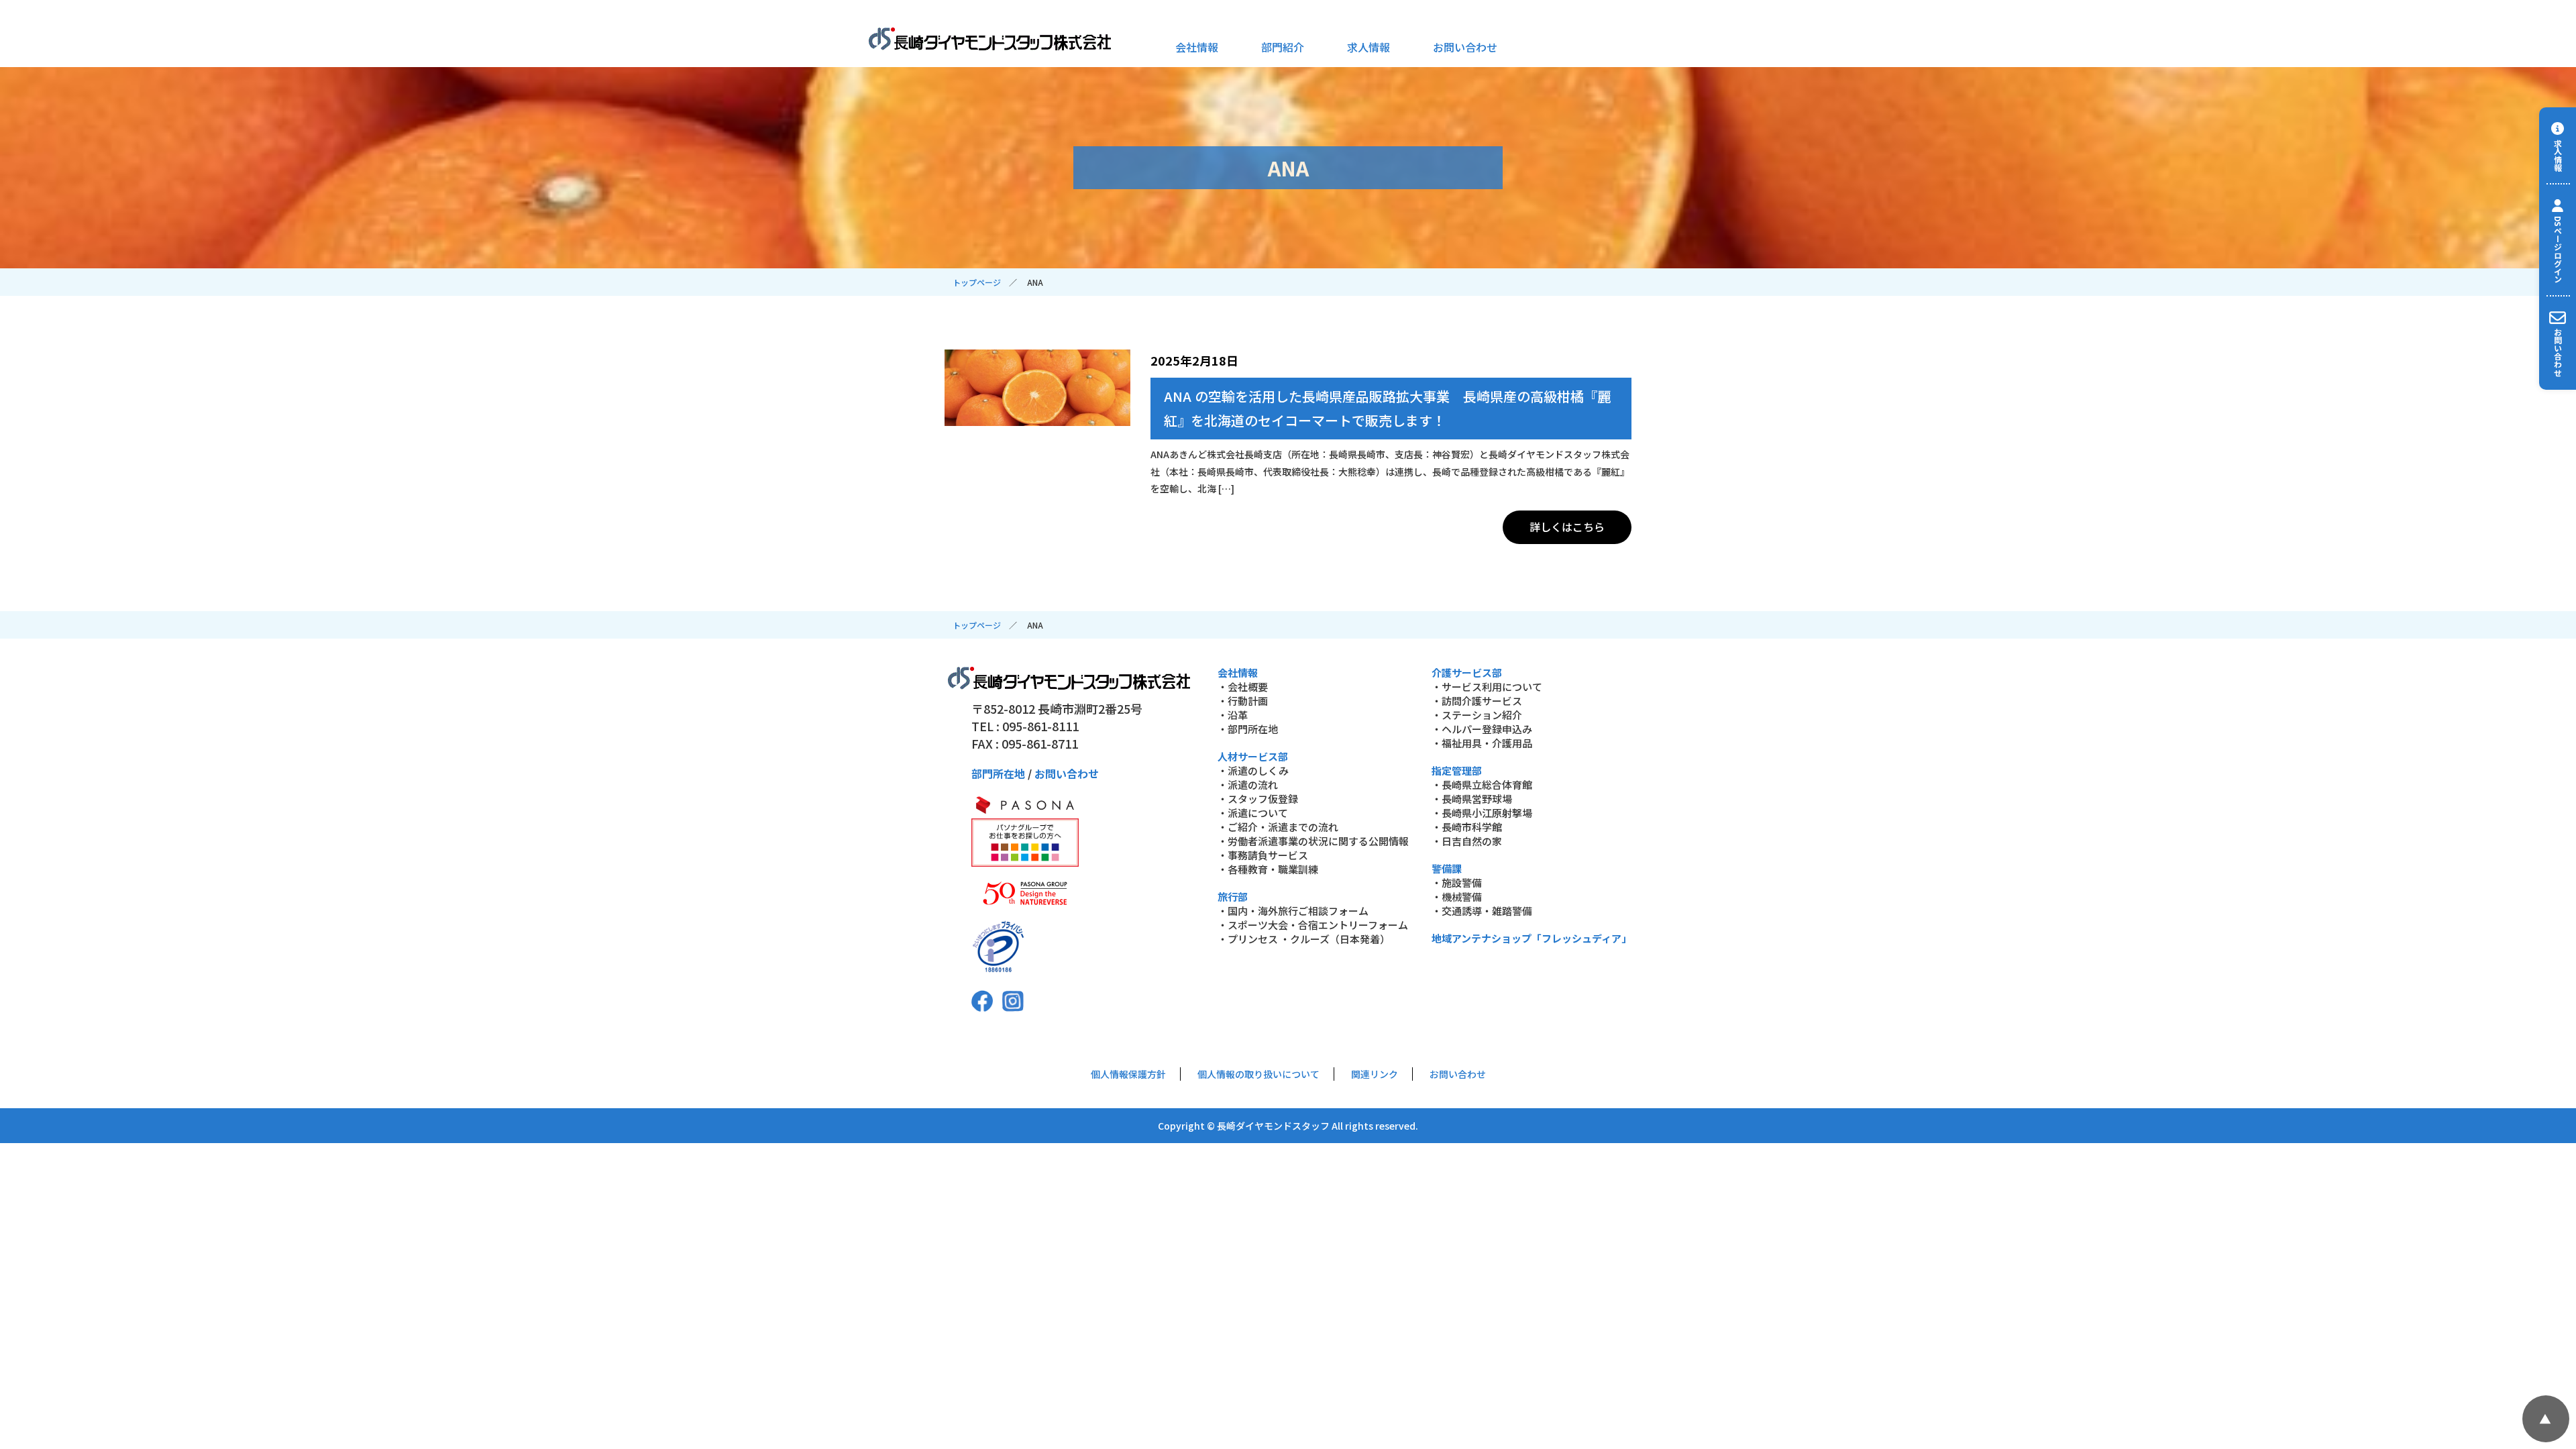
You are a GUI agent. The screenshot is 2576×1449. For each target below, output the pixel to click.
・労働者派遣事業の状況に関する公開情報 (1313, 841)
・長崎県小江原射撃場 (1482, 813)
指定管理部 (1457, 770)
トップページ (977, 282)
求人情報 (1368, 47)
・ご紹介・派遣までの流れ (1278, 827)
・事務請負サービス (1263, 855)
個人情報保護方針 (1128, 1074)
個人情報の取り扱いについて (1258, 1074)
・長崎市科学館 (1467, 827)
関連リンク (1375, 1074)
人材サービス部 (1253, 756)
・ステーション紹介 (1477, 715)
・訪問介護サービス (1477, 701)
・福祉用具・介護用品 (1482, 743)
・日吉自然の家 (1467, 841)
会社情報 (1197, 47)
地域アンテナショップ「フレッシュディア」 (1532, 938)
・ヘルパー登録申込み (1482, 729)
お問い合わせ (1465, 47)
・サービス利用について (1487, 687)
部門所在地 (998, 773)
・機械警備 (1457, 897)
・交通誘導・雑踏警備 (1482, 911)
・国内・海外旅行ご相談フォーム (1293, 911)
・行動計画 (1243, 701)
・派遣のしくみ (1253, 770)
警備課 (1447, 868)
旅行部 (1233, 897)
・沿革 (1233, 715)
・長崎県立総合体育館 (1482, 785)
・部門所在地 (1248, 729)
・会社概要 (1243, 687)
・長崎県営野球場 (1472, 799)
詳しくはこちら (1567, 527)
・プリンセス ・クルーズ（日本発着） (1304, 939)
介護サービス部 (1467, 673)
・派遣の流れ (1248, 785)
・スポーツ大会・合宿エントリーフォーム (1313, 925)
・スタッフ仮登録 (1258, 799)
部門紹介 (1283, 47)
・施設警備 (1457, 882)
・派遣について (1253, 813)
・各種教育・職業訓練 (1268, 869)
